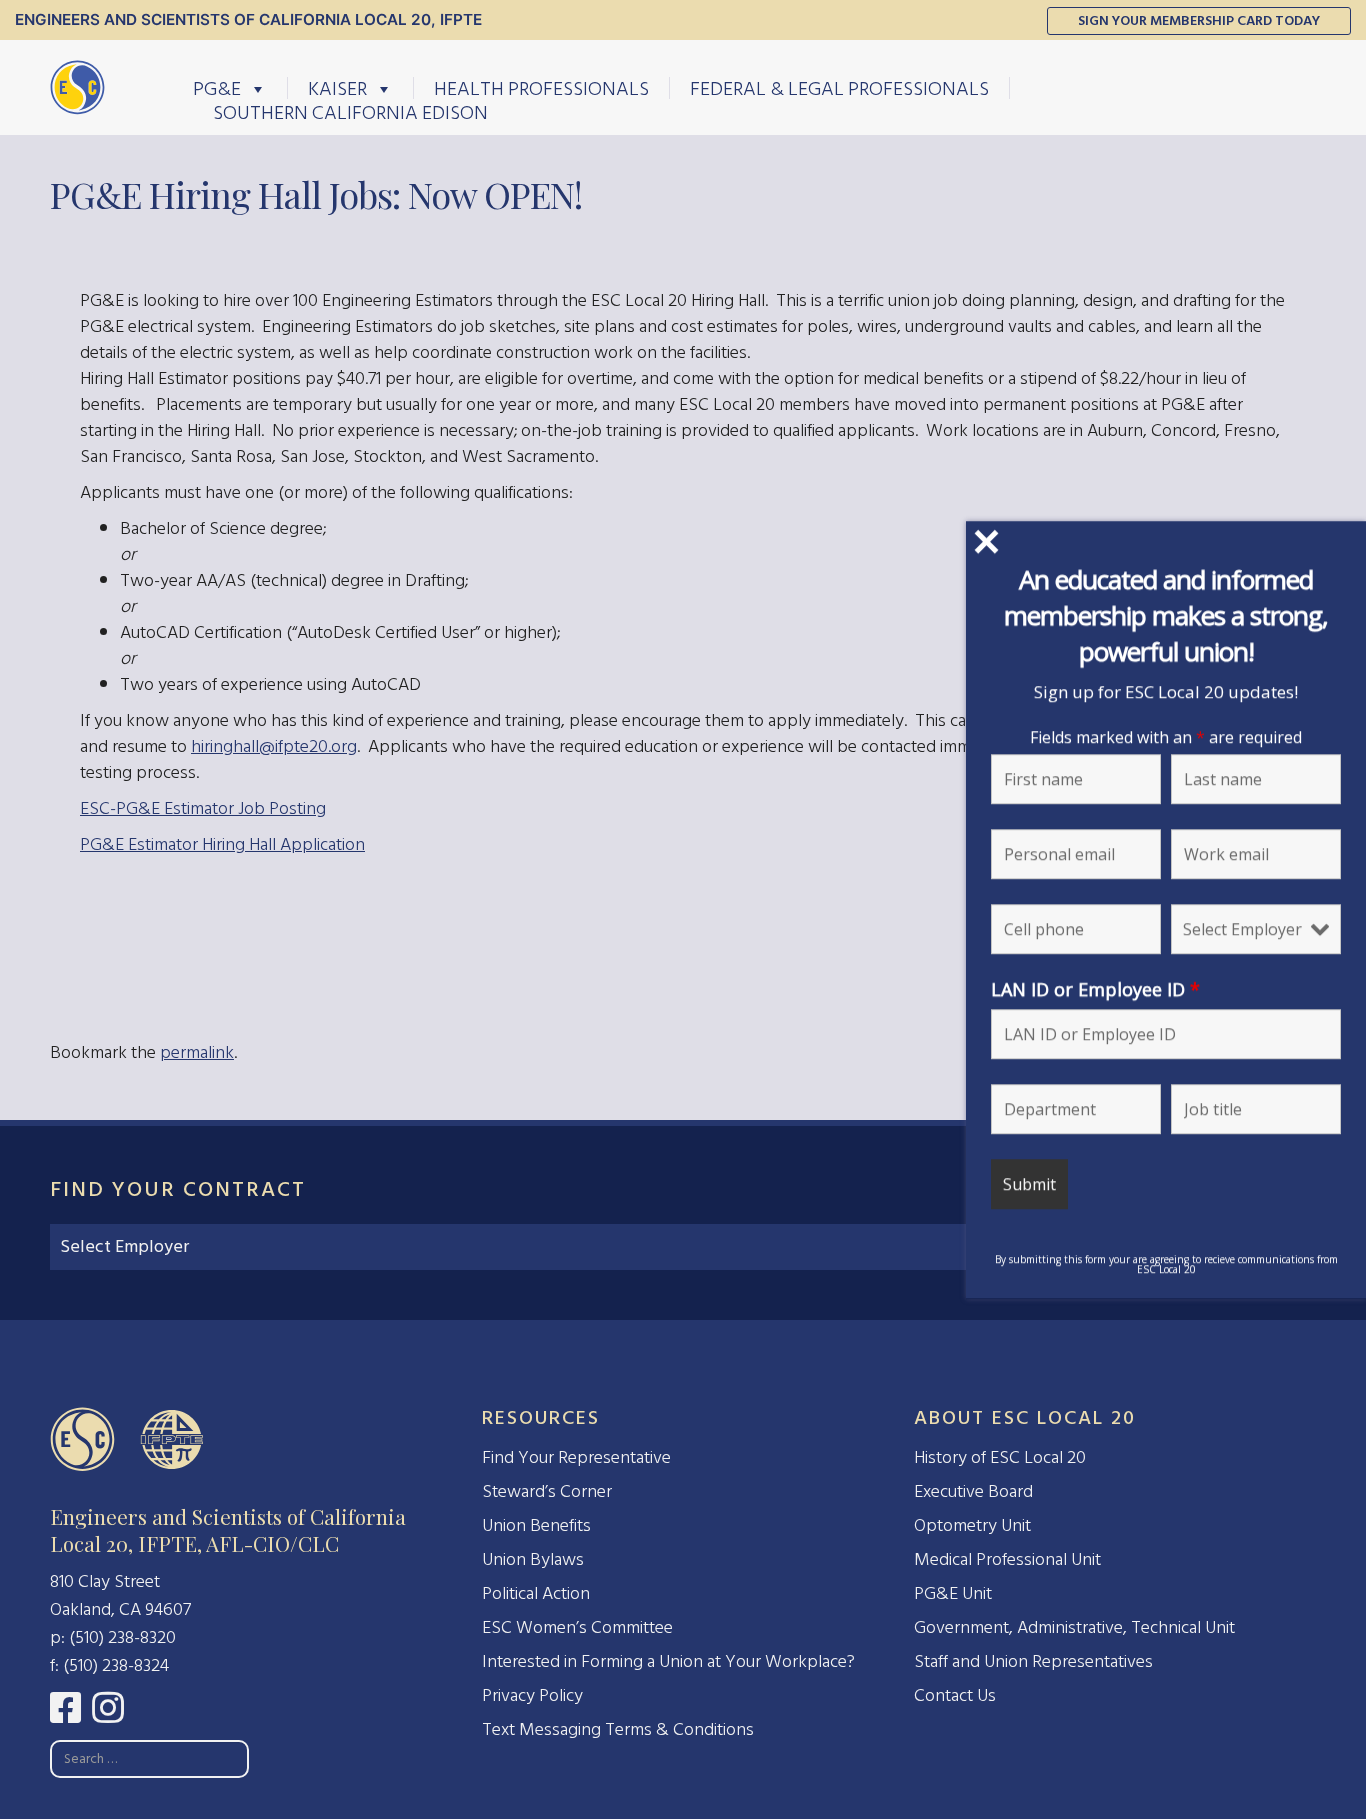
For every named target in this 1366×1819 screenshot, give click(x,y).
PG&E (217, 88)
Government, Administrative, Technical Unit (1074, 1627)
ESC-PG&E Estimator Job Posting (203, 808)
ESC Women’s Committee (577, 1627)
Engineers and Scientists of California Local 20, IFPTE (248, 19)
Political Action (536, 1593)
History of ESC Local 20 (1000, 1457)
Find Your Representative (576, 1457)
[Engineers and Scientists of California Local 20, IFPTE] (77, 86)
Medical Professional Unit (1007, 1559)
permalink (197, 1052)
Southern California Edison (350, 112)
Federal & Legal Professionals (839, 88)
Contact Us (955, 1695)
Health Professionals (541, 88)
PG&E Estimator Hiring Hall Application (222, 844)
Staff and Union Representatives (1033, 1661)
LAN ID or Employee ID (1095, 988)
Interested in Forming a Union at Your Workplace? (668, 1661)
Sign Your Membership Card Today (1199, 20)
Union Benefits (536, 1525)
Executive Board (973, 1491)
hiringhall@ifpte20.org (274, 746)
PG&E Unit (953, 1593)
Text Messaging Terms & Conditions (618, 1729)
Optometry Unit (972, 1525)
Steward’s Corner (547, 1491)
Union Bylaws (533, 1559)
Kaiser (337, 88)
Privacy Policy (532, 1695)
